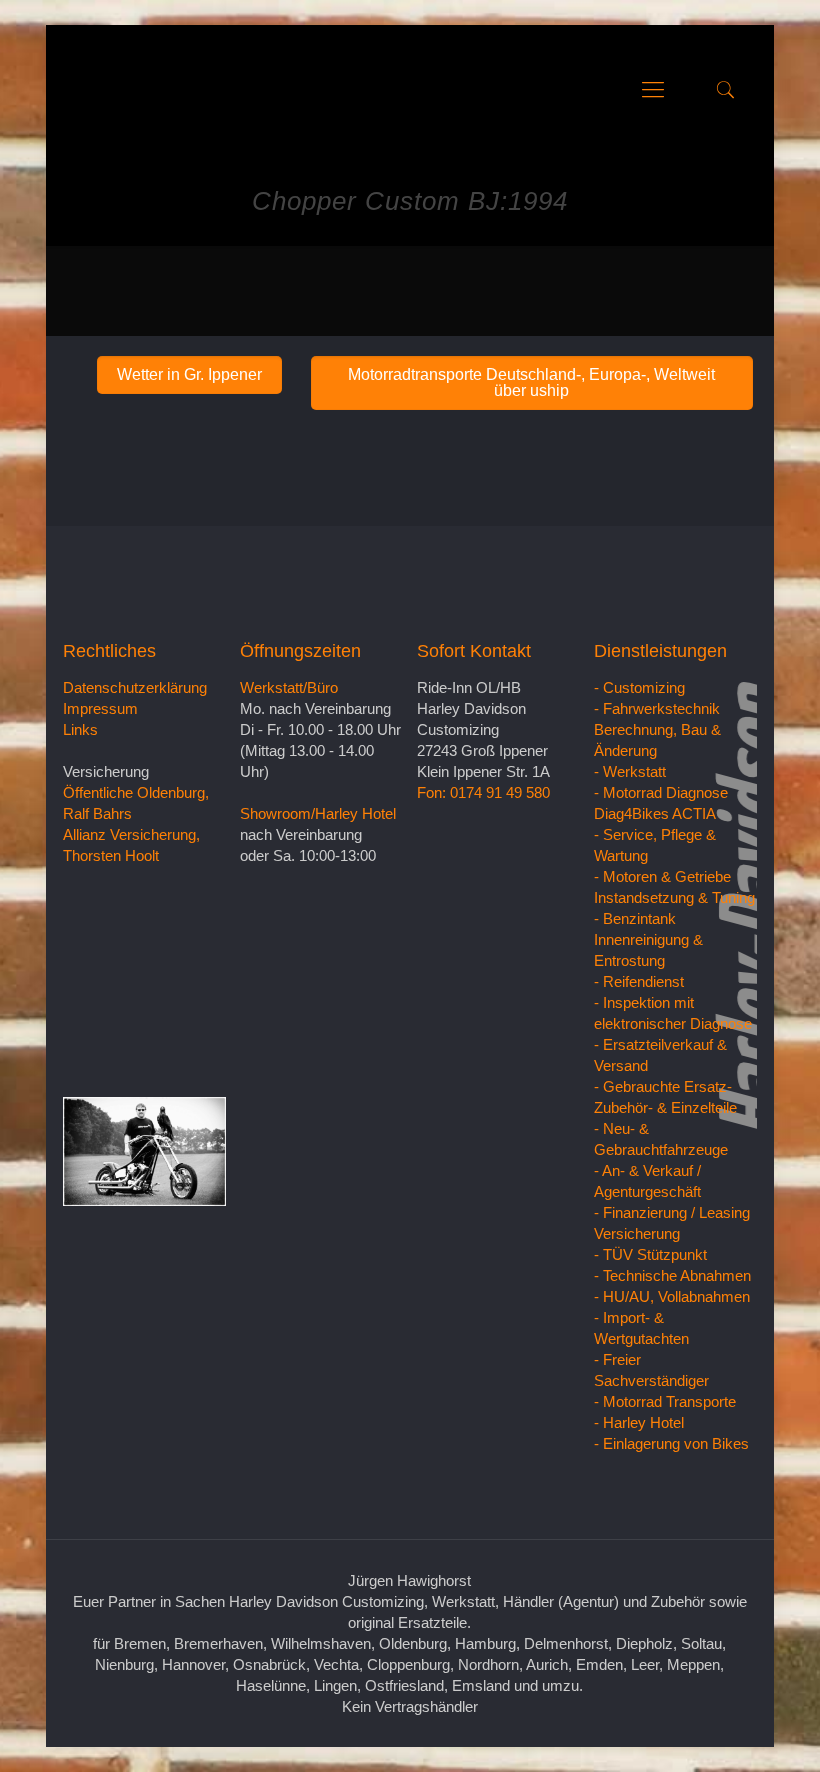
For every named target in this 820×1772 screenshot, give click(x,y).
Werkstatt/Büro (289, 687)
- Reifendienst (639, 981)
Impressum (100, 708)
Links (80, 729)
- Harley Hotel (639, 1422)
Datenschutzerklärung (135, 687)
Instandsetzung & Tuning (674, 897)
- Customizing (639, 687)
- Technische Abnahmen (672, 1275)
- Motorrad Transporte (665, 1401)
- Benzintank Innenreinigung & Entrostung (648, 939)
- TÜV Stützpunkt (650, 1254)
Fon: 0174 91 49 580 (483, 792)
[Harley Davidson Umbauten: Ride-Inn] (85, 90)
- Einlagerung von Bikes (671, 1443)
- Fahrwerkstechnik (657, 708)
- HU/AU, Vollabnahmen (672, 1296)
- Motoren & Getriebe (662, 876)
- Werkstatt (630, 771)
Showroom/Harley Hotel (318, 813)
